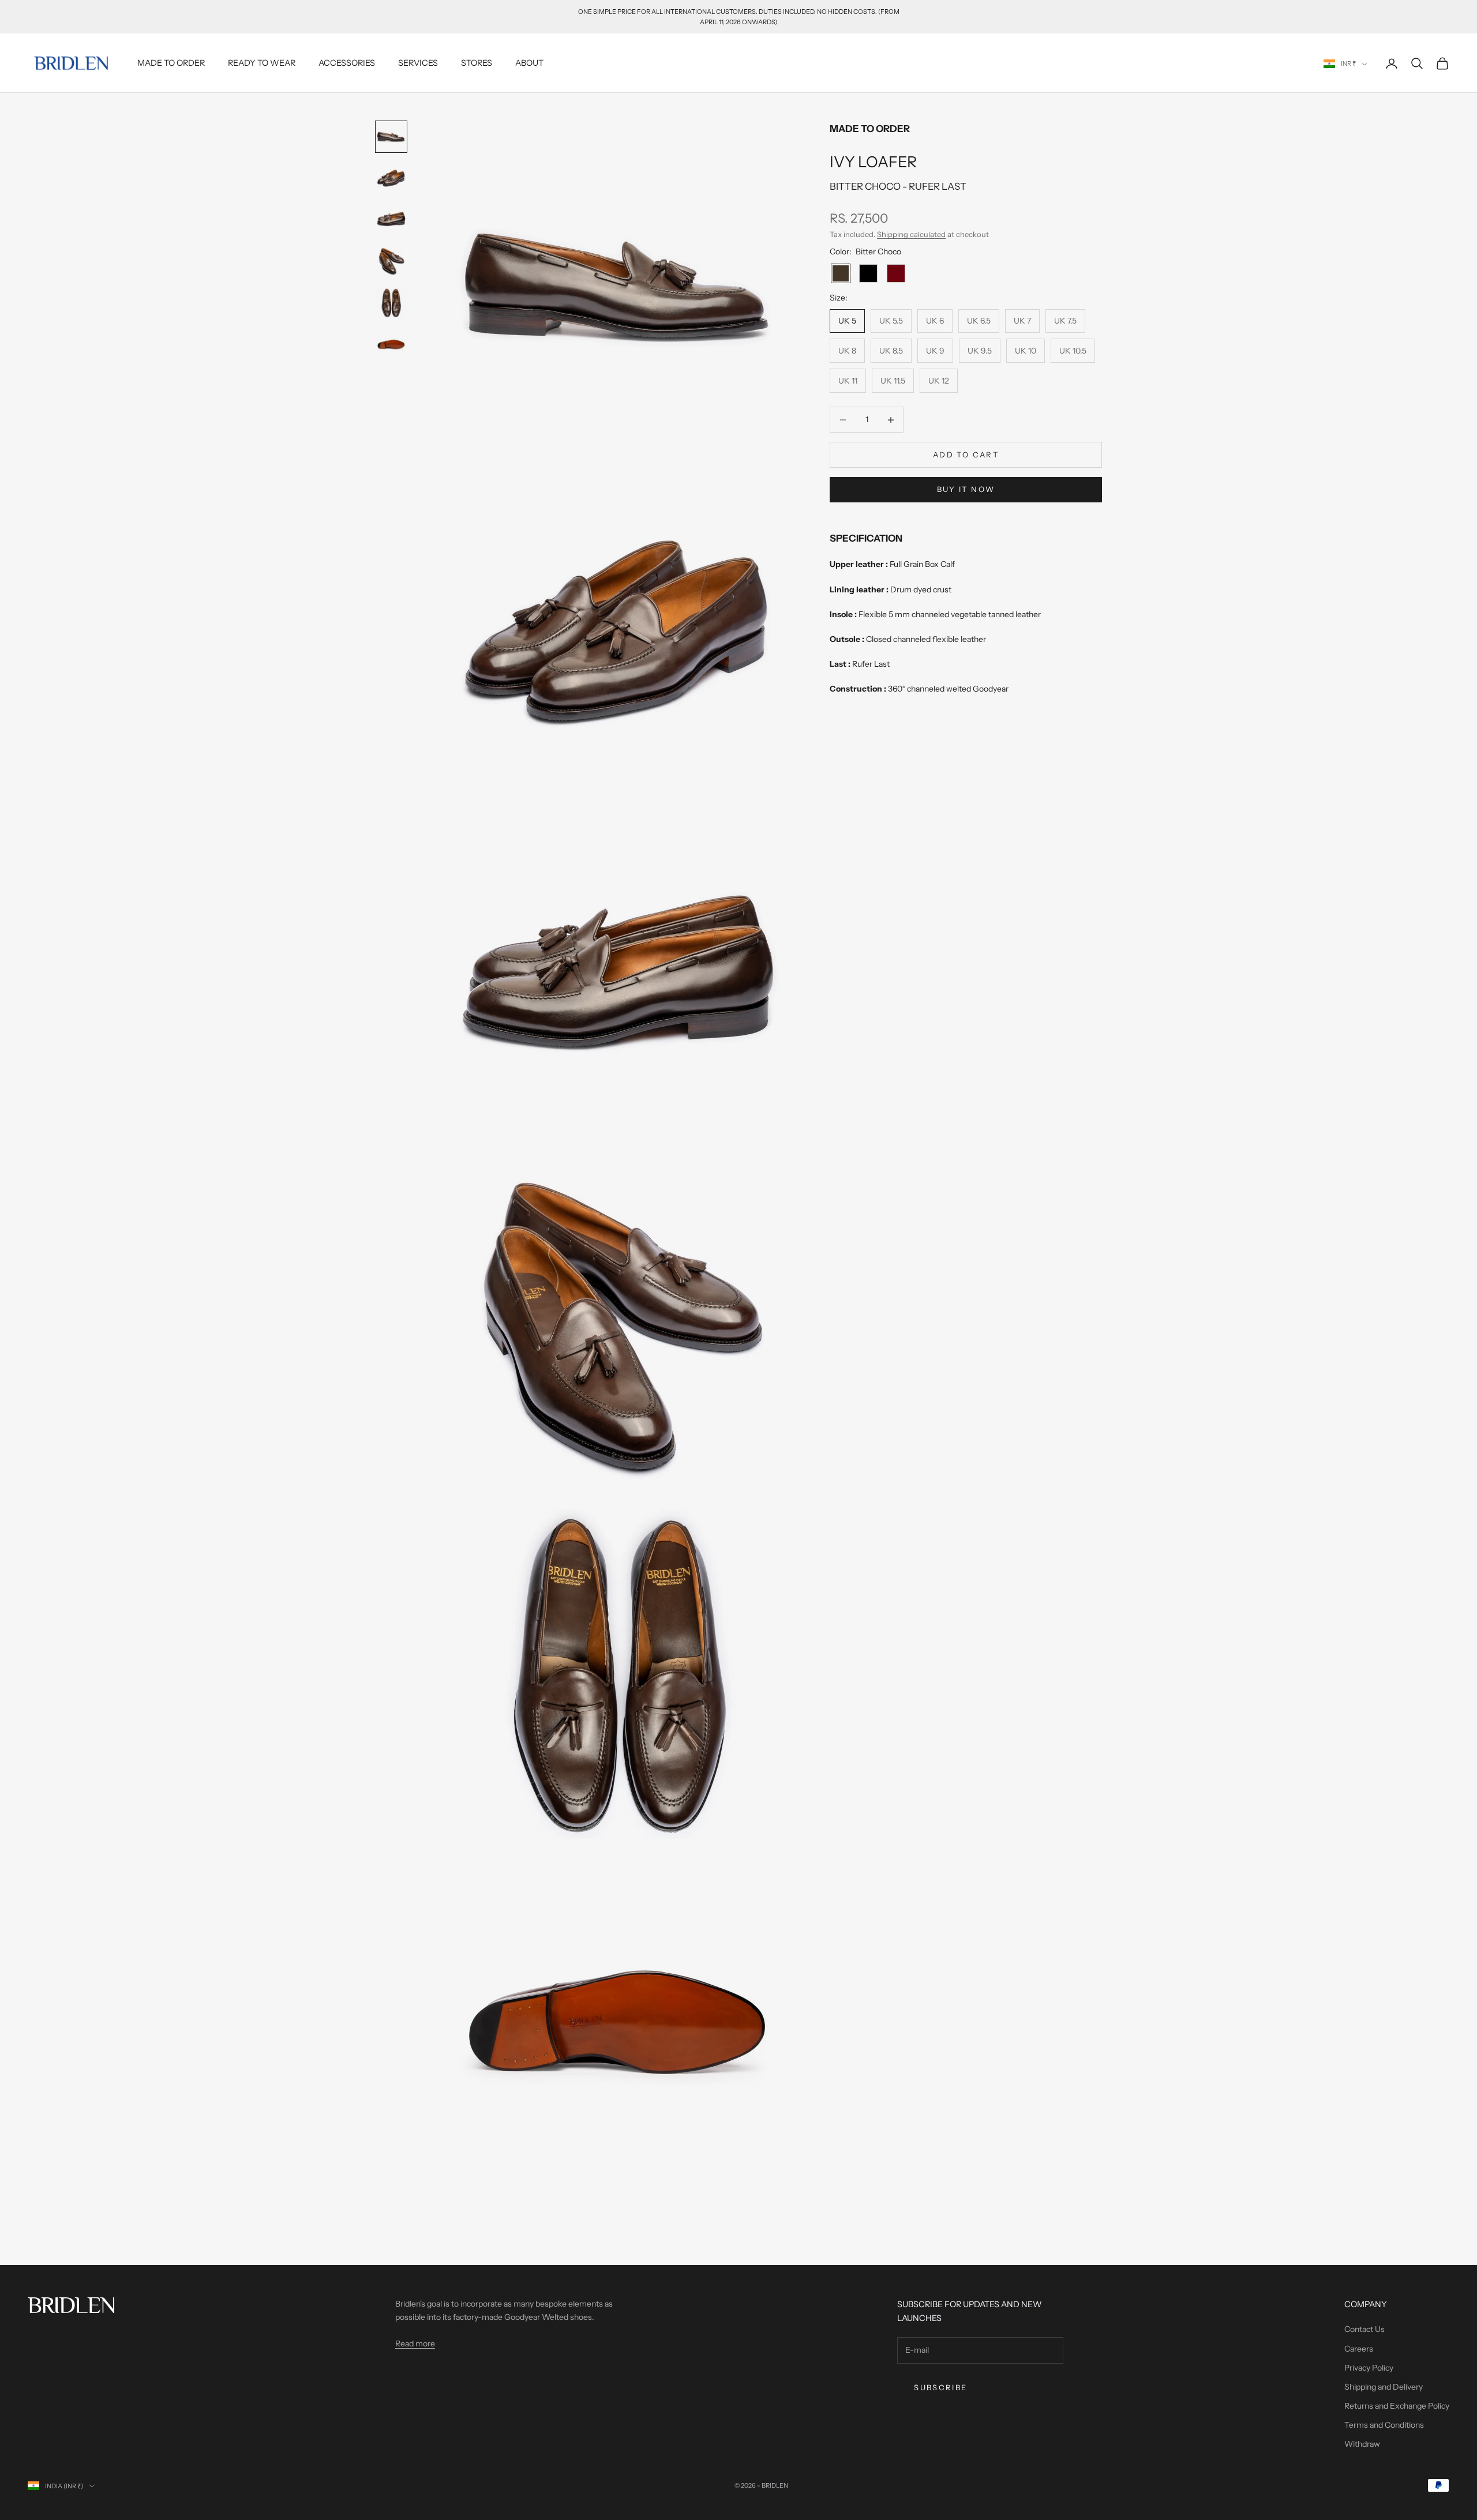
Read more (415, 2344)
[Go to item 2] (391, 178)
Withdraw (1362, 2444)
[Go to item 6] (391, 344)
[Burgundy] (896, 273)
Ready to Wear (262, 63)
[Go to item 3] (391, 220)
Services (418, 63)
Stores (477, 63)
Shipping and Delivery (1384, 2387)
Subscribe (940, 2387)
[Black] (868, 273)
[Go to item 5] (391, 303)
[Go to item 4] (391, 261)
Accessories (347, 63)
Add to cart (966, 455)
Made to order (171, 63)
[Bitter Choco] (841, 273)
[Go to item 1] (391, 137)
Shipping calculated (911, 234)
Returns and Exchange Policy (1397, 2406)
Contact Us (1364, 2329)
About (529, 63)
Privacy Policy (1369, 2368)
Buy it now (966, 489)
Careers (1359, 2349)
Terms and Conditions (1384, 2425)
